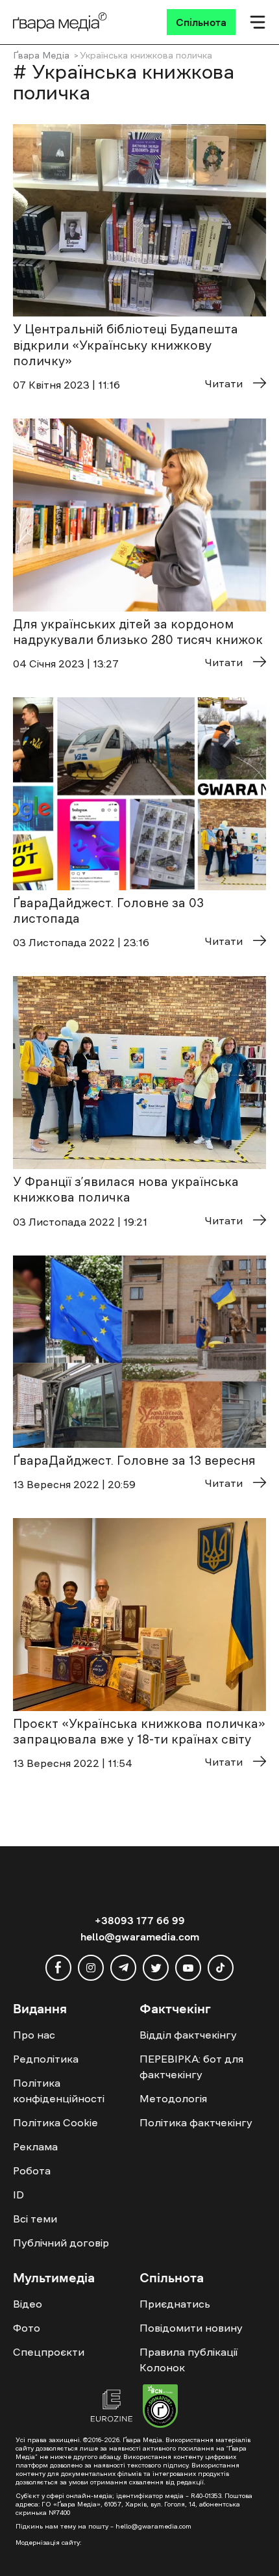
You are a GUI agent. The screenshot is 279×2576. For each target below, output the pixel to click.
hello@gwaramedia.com (140, 1937)
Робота (32, 2170)
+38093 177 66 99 (140, 1920)
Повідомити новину (191, 2328)
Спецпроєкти (49, 2352)
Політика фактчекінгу (196, 2122)
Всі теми (35, 2219)
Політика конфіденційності (59, 2091)
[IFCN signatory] (160, 2408)
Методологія (173, 2098)
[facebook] (58, 1968)
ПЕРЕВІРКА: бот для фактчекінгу (191, 2067)
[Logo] (60, 22)
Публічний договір (61, 2243)
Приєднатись (175, 2304)
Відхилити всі (133, 2531)
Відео (28, 2304)
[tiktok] (221, 1968)
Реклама (35, 2146)
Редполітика (46, 2059)
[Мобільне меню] (258, 22)
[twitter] (156, 1968)
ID (18, 2195)
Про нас (34, 2035)
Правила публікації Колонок (188, 2360)
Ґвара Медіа (41, 55)
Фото (27, 2328)
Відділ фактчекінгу (188, 2035)
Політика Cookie (55, 2122)
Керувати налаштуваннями (79, 2555)
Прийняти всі (51, 2531)
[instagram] (91, 1968)
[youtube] (188, 1968)
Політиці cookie (166, 2507)
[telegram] (123, 1968)
